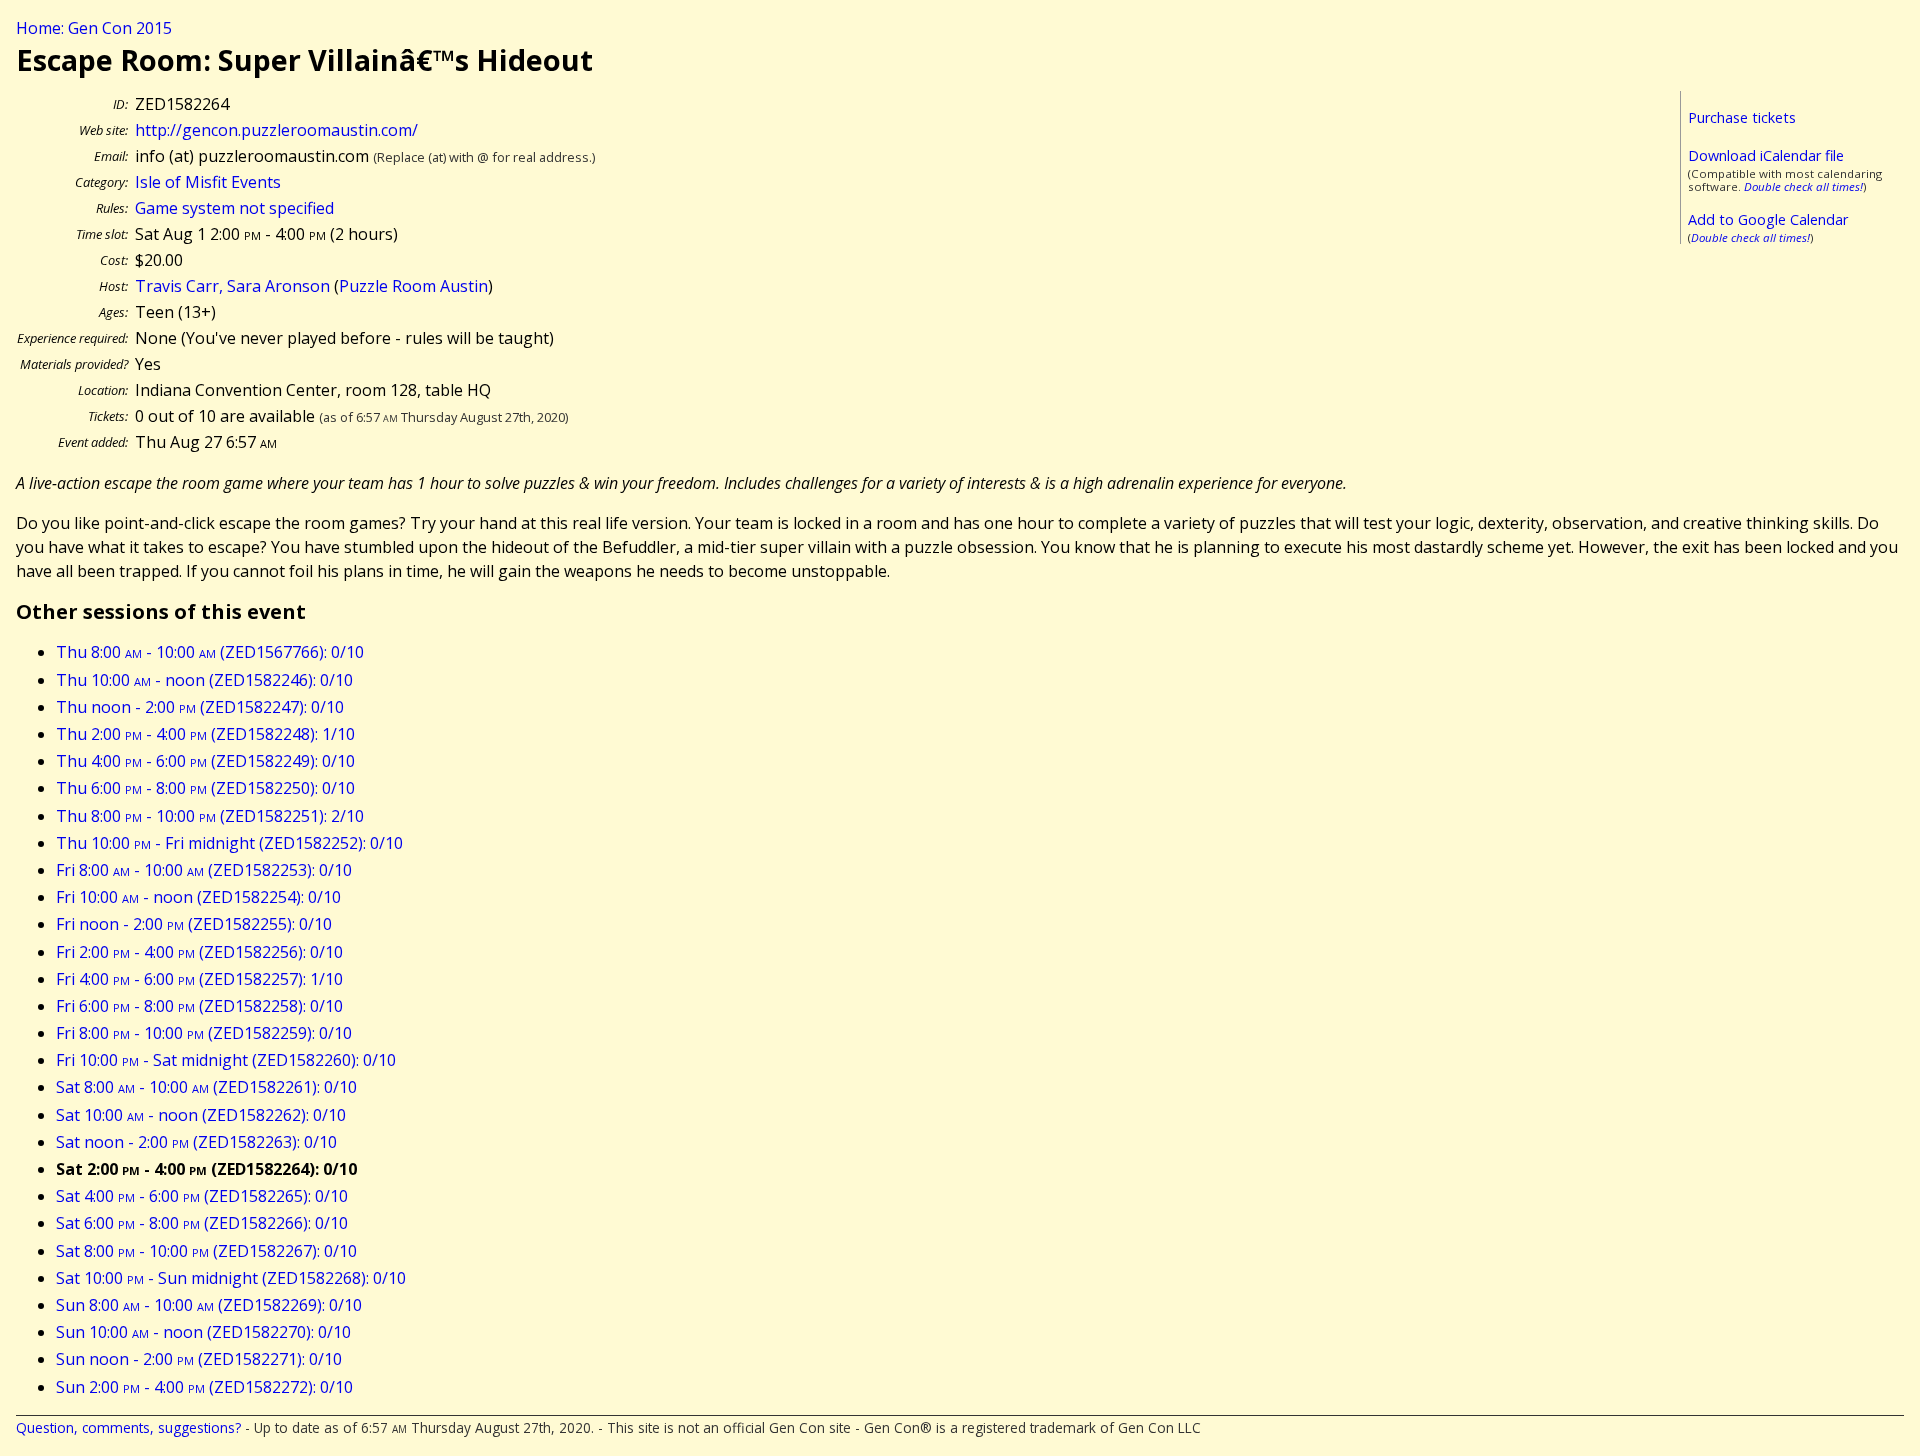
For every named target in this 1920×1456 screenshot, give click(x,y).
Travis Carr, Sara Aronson (232, 286)
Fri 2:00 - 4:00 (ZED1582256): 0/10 (199, 952)
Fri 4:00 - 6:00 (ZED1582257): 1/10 (199, 979)
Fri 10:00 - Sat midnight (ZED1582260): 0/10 (226, 1060)
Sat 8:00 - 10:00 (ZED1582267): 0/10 (206, 1251)
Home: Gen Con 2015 (94, 28)
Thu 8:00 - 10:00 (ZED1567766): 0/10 (210, 652)
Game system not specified (234, 208)
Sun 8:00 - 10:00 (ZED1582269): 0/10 (209, 1305)
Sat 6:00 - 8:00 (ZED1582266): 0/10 (202, 1223)
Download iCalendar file (1766, 155)
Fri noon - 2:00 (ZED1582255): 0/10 (194, 924)
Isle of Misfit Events (208, 182)
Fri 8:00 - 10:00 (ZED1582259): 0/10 (204, 1033)
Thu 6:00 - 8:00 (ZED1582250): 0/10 (205, 788)
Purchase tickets (1742, 117)
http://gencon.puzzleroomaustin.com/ (276, 130)
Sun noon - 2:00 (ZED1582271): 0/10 (199, 1359)
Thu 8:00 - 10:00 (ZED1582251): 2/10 (210, 816)
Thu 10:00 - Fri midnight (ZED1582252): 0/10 (229, 843)
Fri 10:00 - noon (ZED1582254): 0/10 (198, 897)
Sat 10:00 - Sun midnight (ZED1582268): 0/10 (231, 1278)
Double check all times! (1803, 186)
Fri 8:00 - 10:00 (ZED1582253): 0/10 (204, 870)
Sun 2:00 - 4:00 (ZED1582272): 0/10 (204, 1387)
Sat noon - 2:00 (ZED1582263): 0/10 (196, 1142)
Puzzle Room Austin (413, 286)
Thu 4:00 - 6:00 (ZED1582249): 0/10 (205, 761)
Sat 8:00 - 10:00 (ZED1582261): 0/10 (206, 1087)
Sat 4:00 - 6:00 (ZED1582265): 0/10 (202, 1196)
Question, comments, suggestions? (128, 1427)
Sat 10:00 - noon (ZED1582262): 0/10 (201, 1115)
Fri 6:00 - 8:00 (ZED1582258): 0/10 (199, 1006)
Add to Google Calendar (1768, 219)
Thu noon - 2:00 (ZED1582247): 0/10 (200, 707)
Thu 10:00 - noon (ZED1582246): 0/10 (204, 680)
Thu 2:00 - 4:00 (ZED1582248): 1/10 (205, 734)
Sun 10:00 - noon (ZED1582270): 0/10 (203, 1332)
